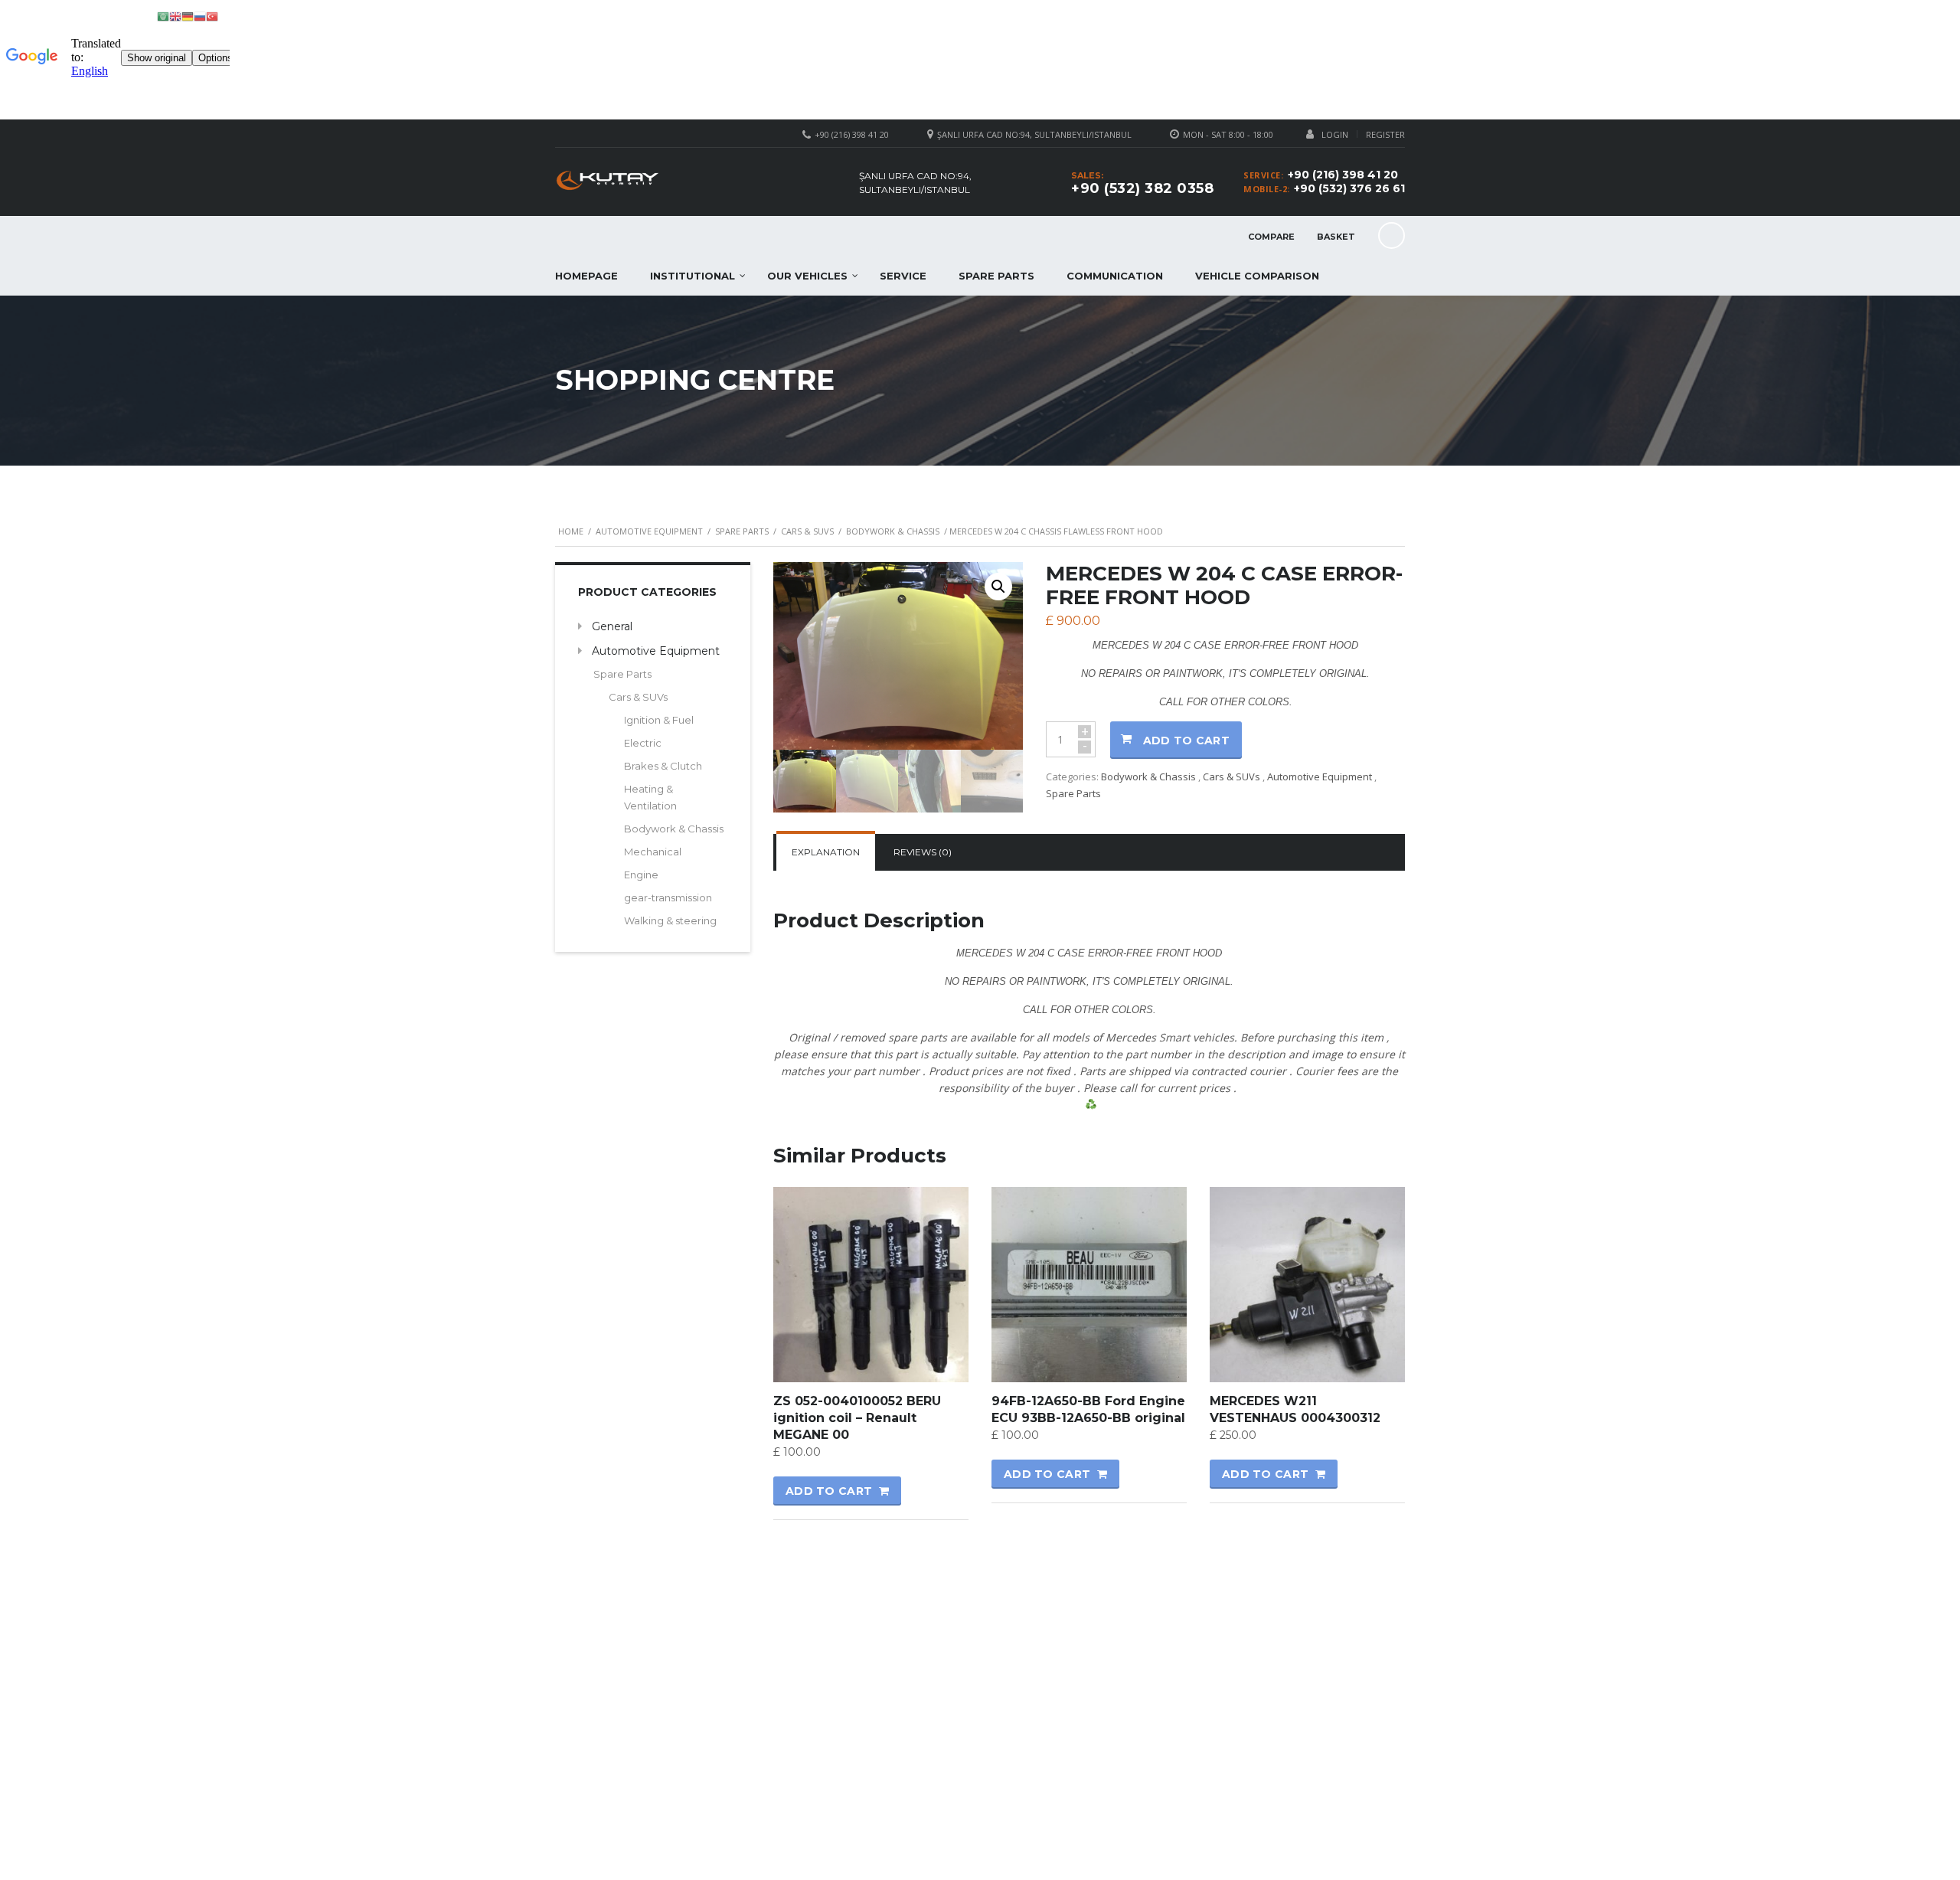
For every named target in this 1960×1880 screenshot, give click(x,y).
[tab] (826, 852)
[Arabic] (163, 16)
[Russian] (200, 16)
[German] (188, 16)
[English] (175, 16)
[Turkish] (212, 16)
